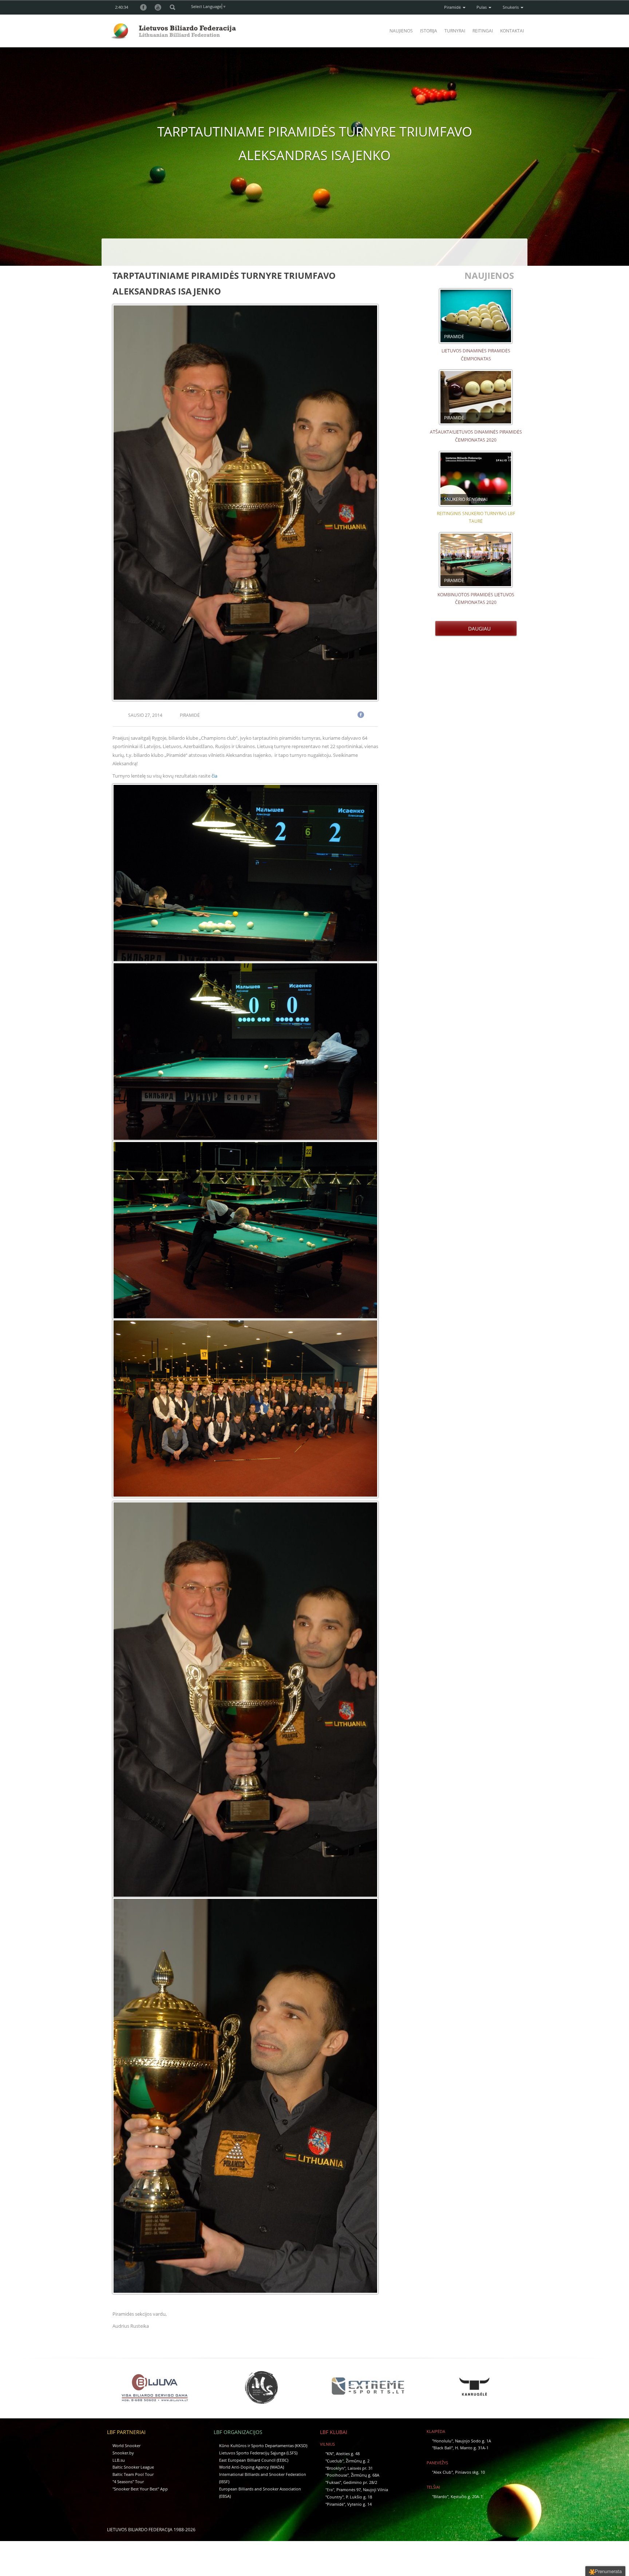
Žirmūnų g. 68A (365, 2475)
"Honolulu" (442, 2441)
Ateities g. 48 (348, 2453)
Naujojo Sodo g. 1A (473, 2441)
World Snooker (126, 2445)
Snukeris (511, 7)
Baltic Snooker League (133, 2467)
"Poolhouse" (337, 2475)
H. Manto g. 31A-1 (472, 2448)
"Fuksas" (333, 2482)
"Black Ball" (442, 2448)
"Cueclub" (335, 2461)
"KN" (330, 2453)
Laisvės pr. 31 (360, 2468)
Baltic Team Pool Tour (133, 2474)
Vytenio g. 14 (359, 2504)
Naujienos (401, 31)
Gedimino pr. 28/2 (360, 2482)
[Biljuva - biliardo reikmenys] (155, 2387)
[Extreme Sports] (368, 2386)
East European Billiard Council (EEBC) (254, 2460)
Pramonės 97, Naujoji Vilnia (362, 2490)
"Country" (335, 2497)
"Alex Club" (442, 2472)
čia (214, 776)
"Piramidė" (335, 2504)
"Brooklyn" (335, 2468)
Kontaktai (512, 31)
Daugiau (478, 629)
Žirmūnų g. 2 (358, 2461)
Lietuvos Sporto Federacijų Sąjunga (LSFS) (258, 2453)
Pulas (482, 7)
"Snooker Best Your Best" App (140, 2489)
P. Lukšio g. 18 (359, 2497)
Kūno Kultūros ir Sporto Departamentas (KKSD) (263, 2445)
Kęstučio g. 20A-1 (467, 2496)
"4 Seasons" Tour (128, 2482)
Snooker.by (123, 2453)
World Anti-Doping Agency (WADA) (252, 2467)
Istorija (429, 31)
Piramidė (453, 7)
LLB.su (119, 2460)
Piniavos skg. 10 (470, 2472)
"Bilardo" (440, 2496)
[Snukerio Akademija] (261, 2387)
